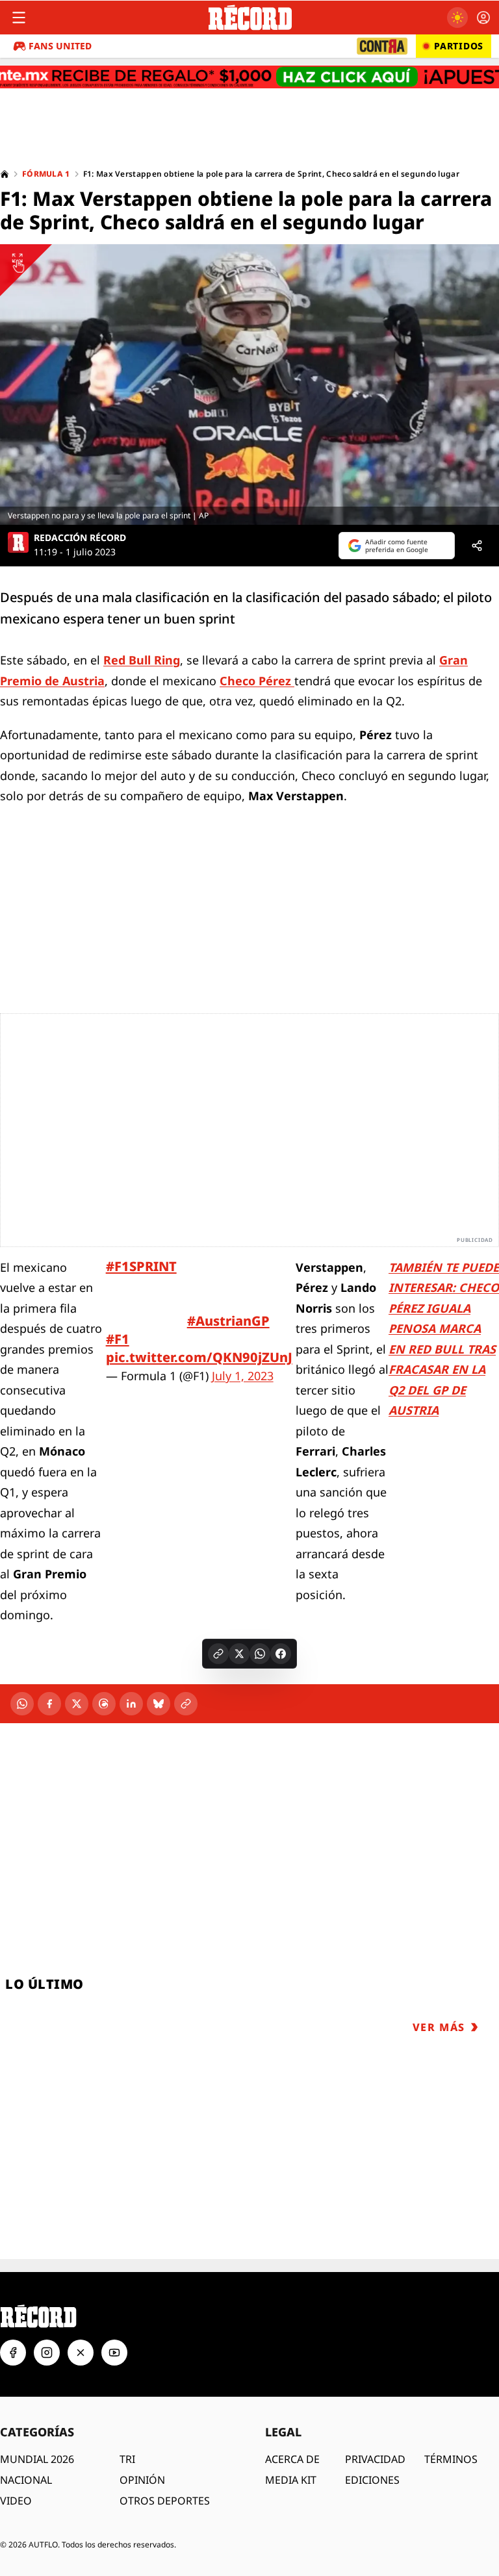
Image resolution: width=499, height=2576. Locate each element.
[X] (77, 1704)
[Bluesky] (159, 1704)
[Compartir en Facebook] (281, 1654)
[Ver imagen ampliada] (249, 385)
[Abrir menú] (19, 18)
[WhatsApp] (22, 1704)
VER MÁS (439, 2027)
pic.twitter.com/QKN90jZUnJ (199, 1357)
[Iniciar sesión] (483, 18)
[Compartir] (477, 546)
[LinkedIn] (131, 1704)
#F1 (118, 1339)
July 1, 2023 (243, 1376)
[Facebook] (49, 1704)
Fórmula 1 (46, 174)
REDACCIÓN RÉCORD (80, 538)
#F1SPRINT (141, 1266)
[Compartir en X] (239, 1654)
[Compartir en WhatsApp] (260, 1654)
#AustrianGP (228, 1321)
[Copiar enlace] (218, 1654)
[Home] (5, 174)
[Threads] (104, 1704)
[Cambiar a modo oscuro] (457, 18)
